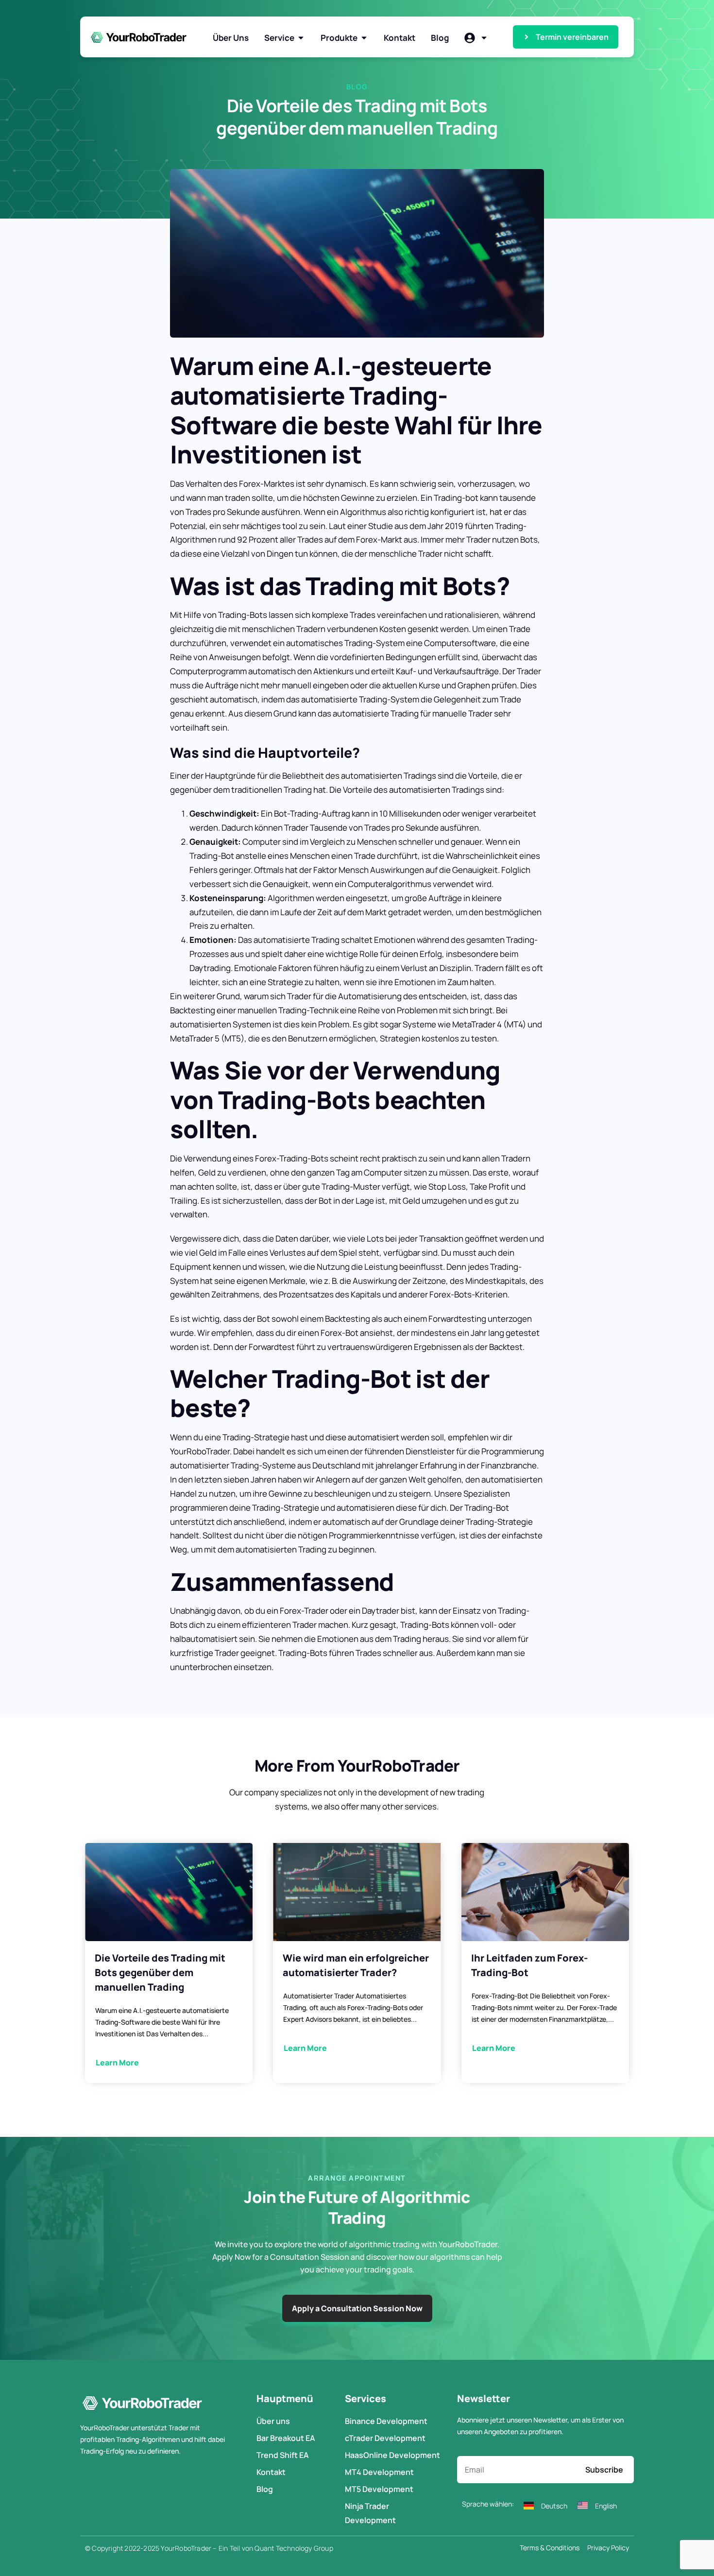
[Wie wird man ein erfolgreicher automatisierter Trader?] (357, 1892)
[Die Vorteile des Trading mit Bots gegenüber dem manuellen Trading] (169, 1892)
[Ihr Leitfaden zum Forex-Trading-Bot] (545, 1892)
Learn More (117, 2063)
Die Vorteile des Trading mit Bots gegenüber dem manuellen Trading (160, 1972)
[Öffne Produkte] (364, 38)
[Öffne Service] (301, 38)
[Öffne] (484, 38)
